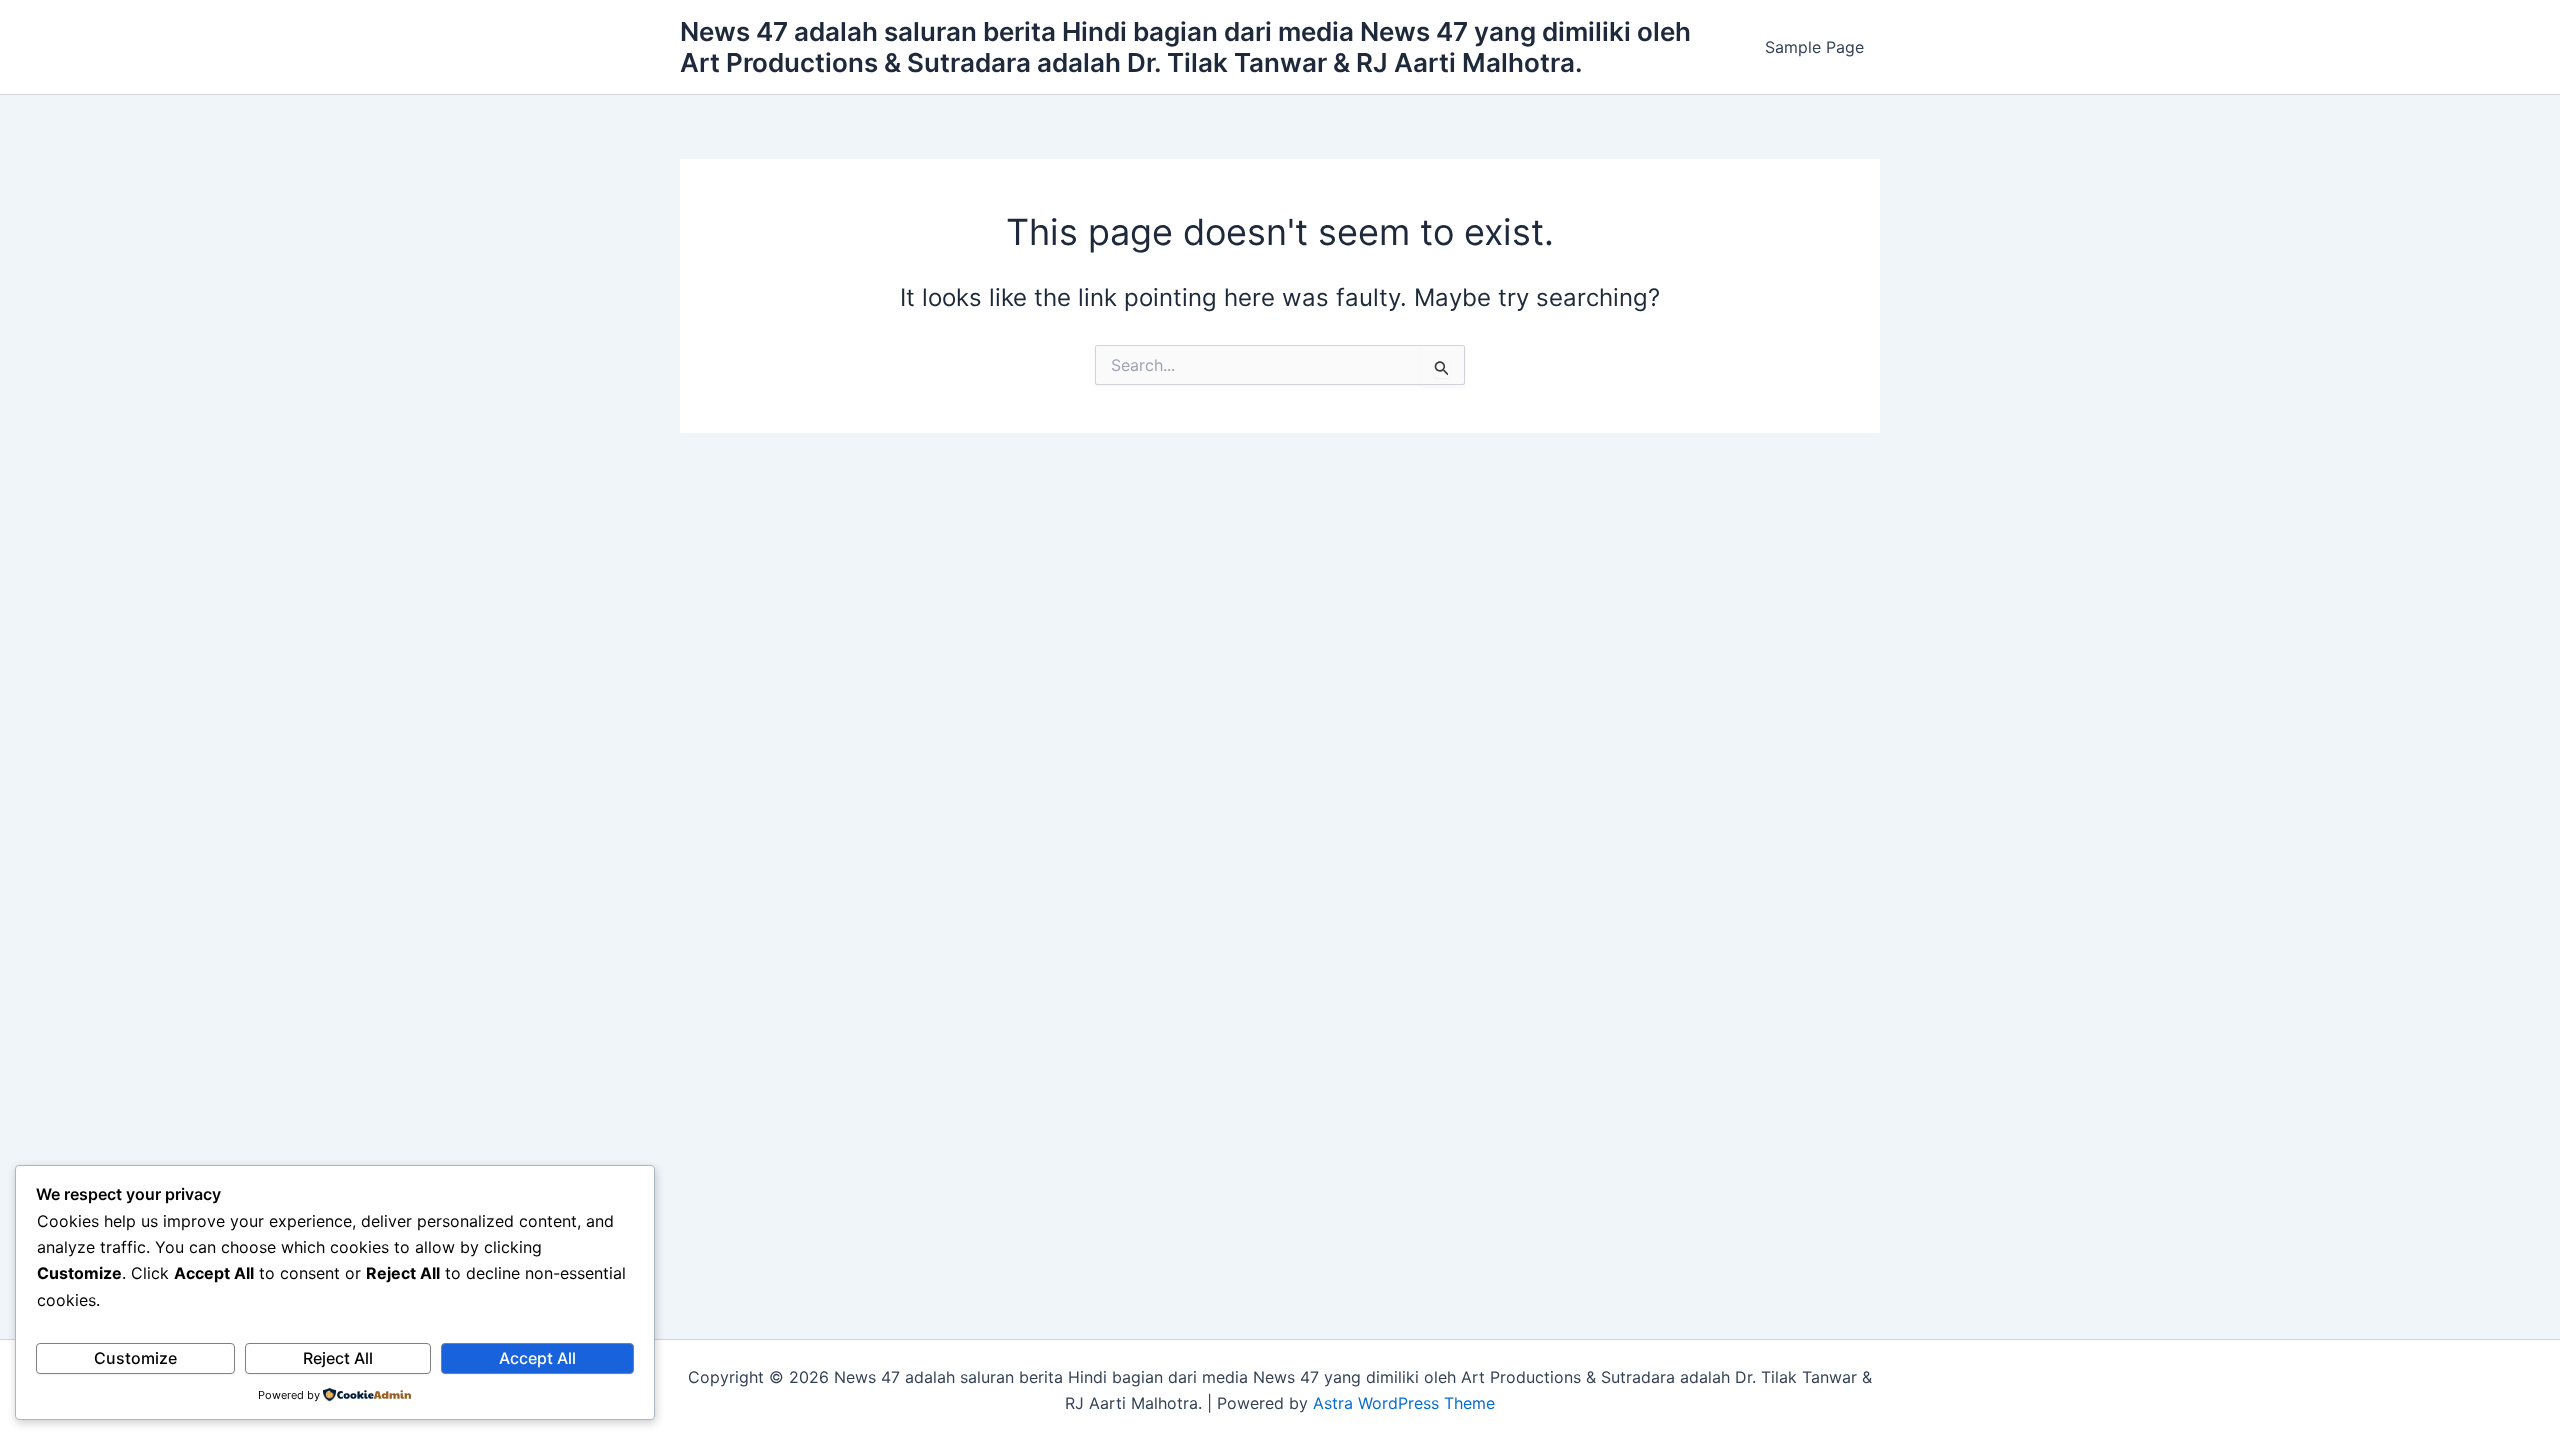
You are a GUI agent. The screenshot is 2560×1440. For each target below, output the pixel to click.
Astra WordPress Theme (1404, 1403)
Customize (135, 1358)
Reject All (338, 1358)
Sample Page (1814, 47)
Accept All (537, 1358)
